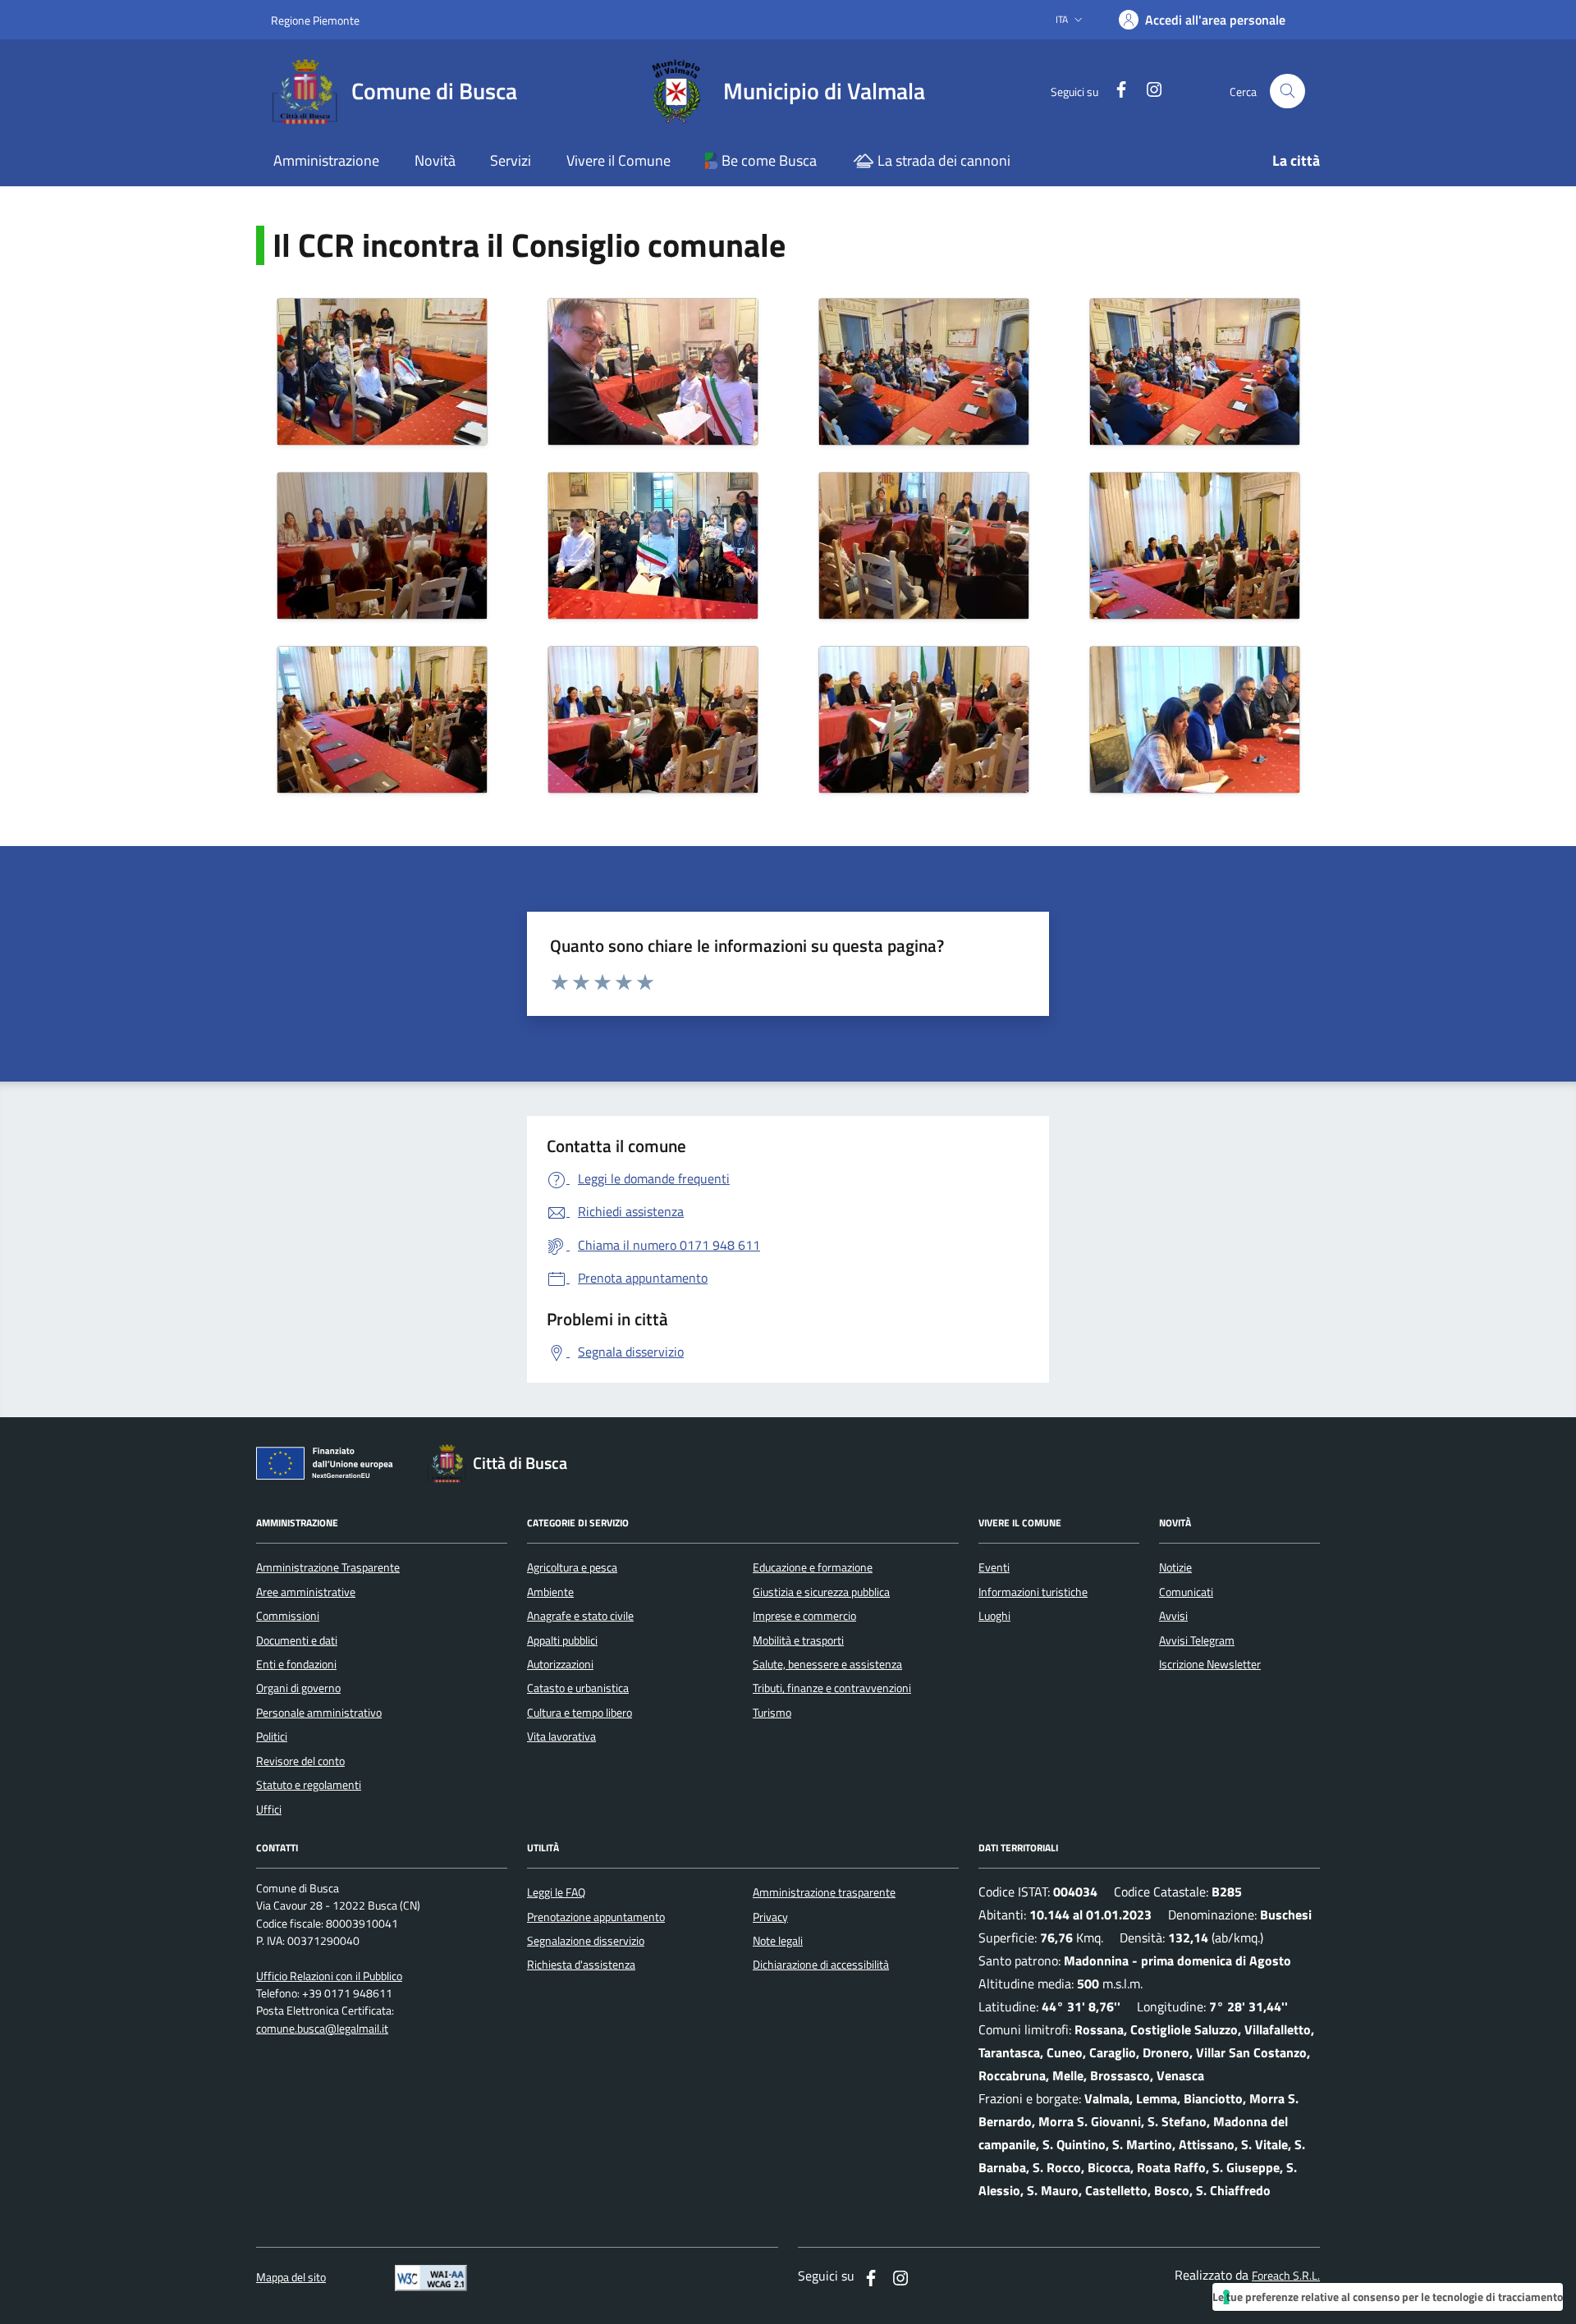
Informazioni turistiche (1033, 1592)
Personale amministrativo (319, 1713)
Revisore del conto (300, 1761)
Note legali (778, 1941)
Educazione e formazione (813, 1567)
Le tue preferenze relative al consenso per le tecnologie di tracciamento (1388, 2297)
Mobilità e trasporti (798, 1640)
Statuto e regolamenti (309, 1785)
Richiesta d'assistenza (581, 1965)
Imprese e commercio (804, 1616)
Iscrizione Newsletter (1210, 1664)
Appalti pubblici (562, 1640)
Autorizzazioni (560, 1664)
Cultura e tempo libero (580, 1713)
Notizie (1175, 1567)
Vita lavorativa (561, 1736)
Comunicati (1186, 1592)
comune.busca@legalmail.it (322, 2029)
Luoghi (994, 1616)
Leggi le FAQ (556, 1892)
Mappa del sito (291, 2278)
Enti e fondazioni (296, 1664)
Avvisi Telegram (1197, 1640)
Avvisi (1173, 1616)
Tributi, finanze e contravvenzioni (832, 1688)
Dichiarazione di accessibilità (821, 1965)
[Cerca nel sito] (1287, 91)
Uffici (269, 1809)
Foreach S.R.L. (1286, 2276)
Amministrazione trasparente (824, 1892)
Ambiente (550, 1592)
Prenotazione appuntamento (596, 1917)
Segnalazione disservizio (586, 1941)
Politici (272, 1736)
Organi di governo (298, 1688)
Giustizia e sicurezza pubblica (821, 1592)
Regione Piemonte (315, 20)
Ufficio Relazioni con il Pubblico (329, 1976)
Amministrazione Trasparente (328, 1567)
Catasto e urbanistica (578, 1688)
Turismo (772, 1713)
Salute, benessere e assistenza (827, 1664)
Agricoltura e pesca (572, 1567)
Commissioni (288, 1616)
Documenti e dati (297, 1640)
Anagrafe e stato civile (580, 1616)
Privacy (770, 1917)
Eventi (994, 1567)
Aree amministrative (306, 1592)
